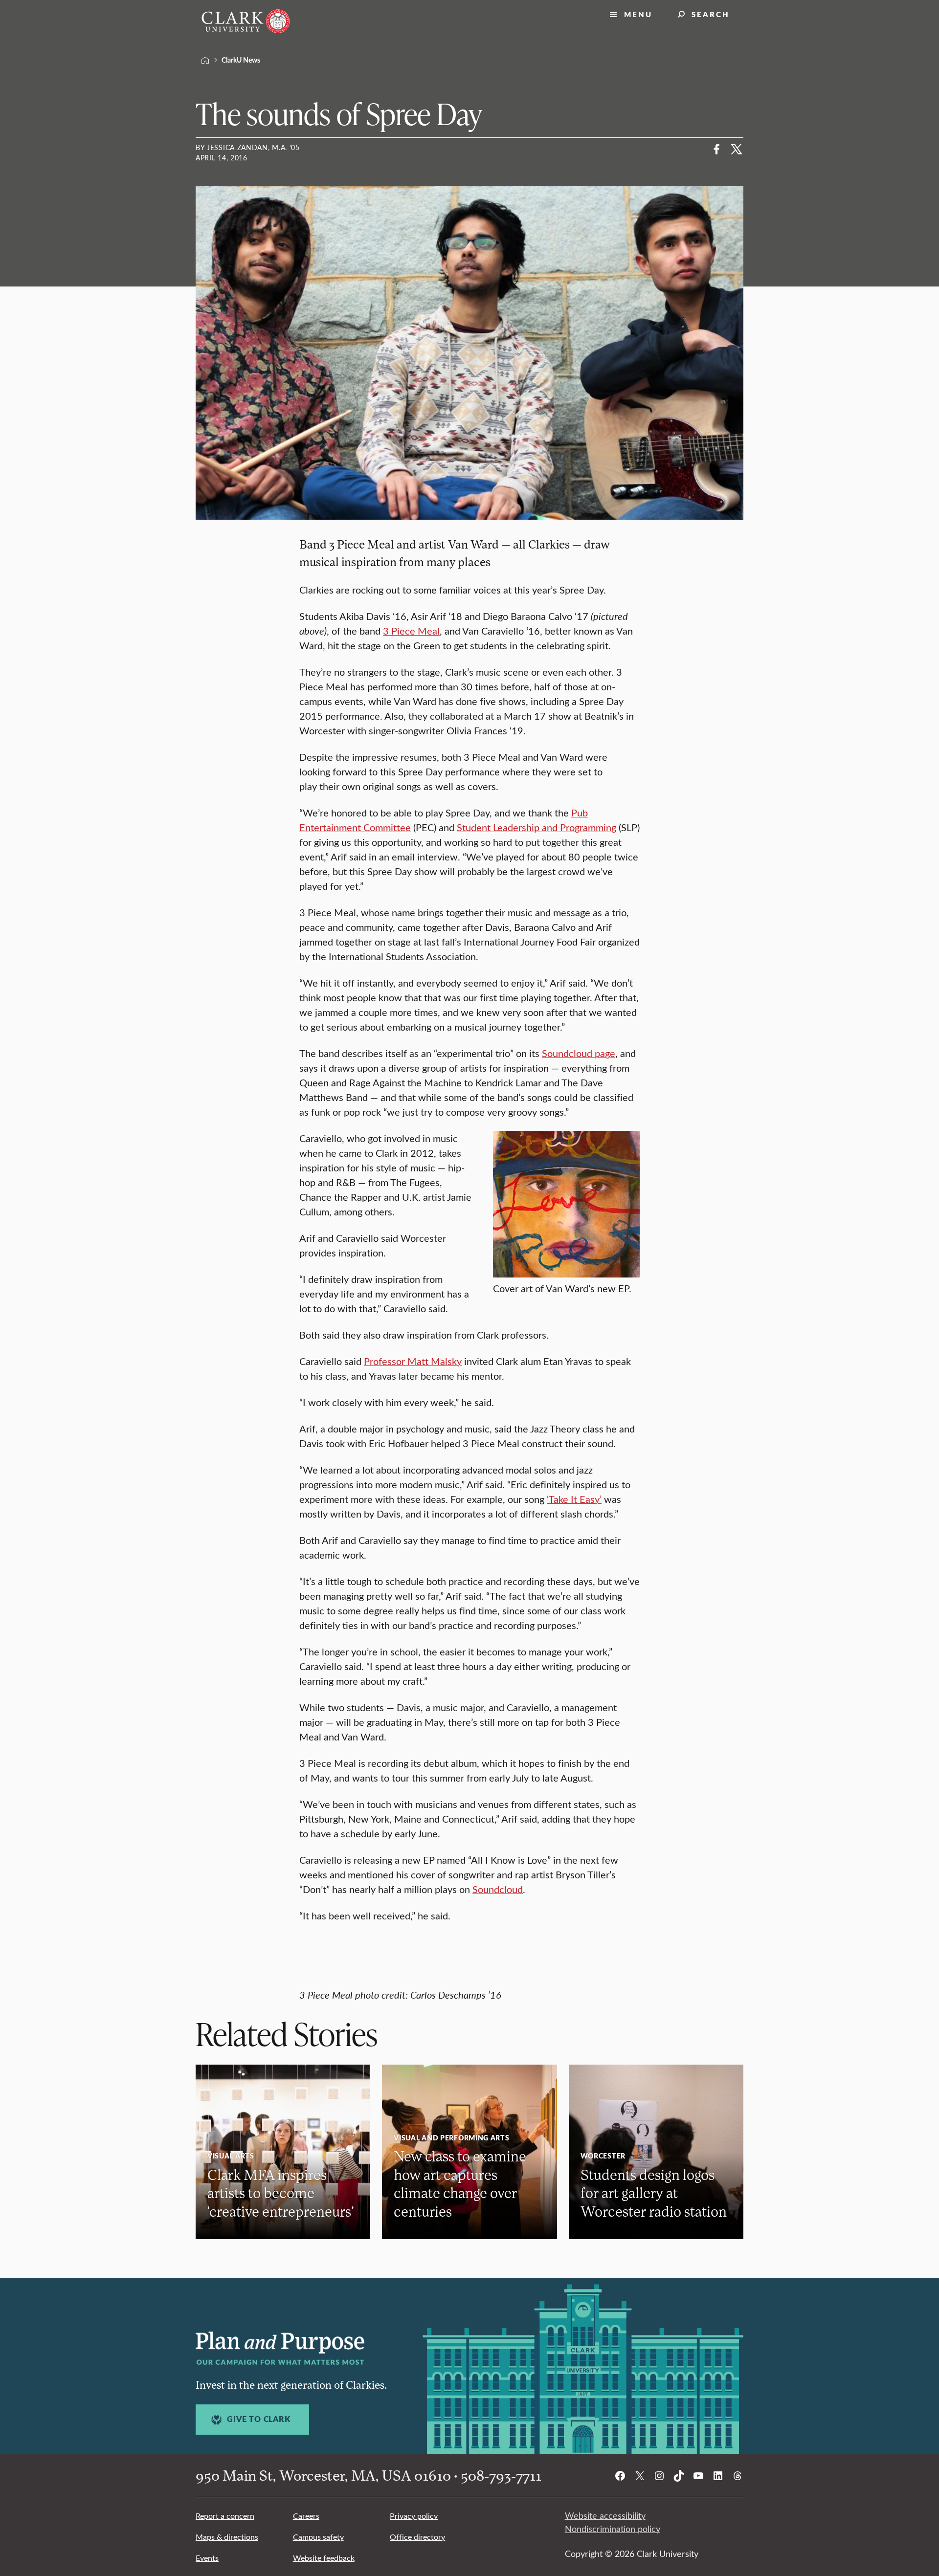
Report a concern (225, 2516)
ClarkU (205, 60)
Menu (638, 14)
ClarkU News (241, 60)
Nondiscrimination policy (613, 2529)
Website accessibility (605, 2515)
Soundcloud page (579, 1053)
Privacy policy (414, 2516)
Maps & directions (227, 2537)
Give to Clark (258, 2419)
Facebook (717, 149)
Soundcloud (498, 1889)
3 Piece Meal (411, 630)
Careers (306, 2516)
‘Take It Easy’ (574, 1499)
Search (711, 14)
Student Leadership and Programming (537, 827)
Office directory (417, 2537)
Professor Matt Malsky (413, 1361)
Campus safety (318, 2537)
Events (207, 2558)
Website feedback (324, 2558)
